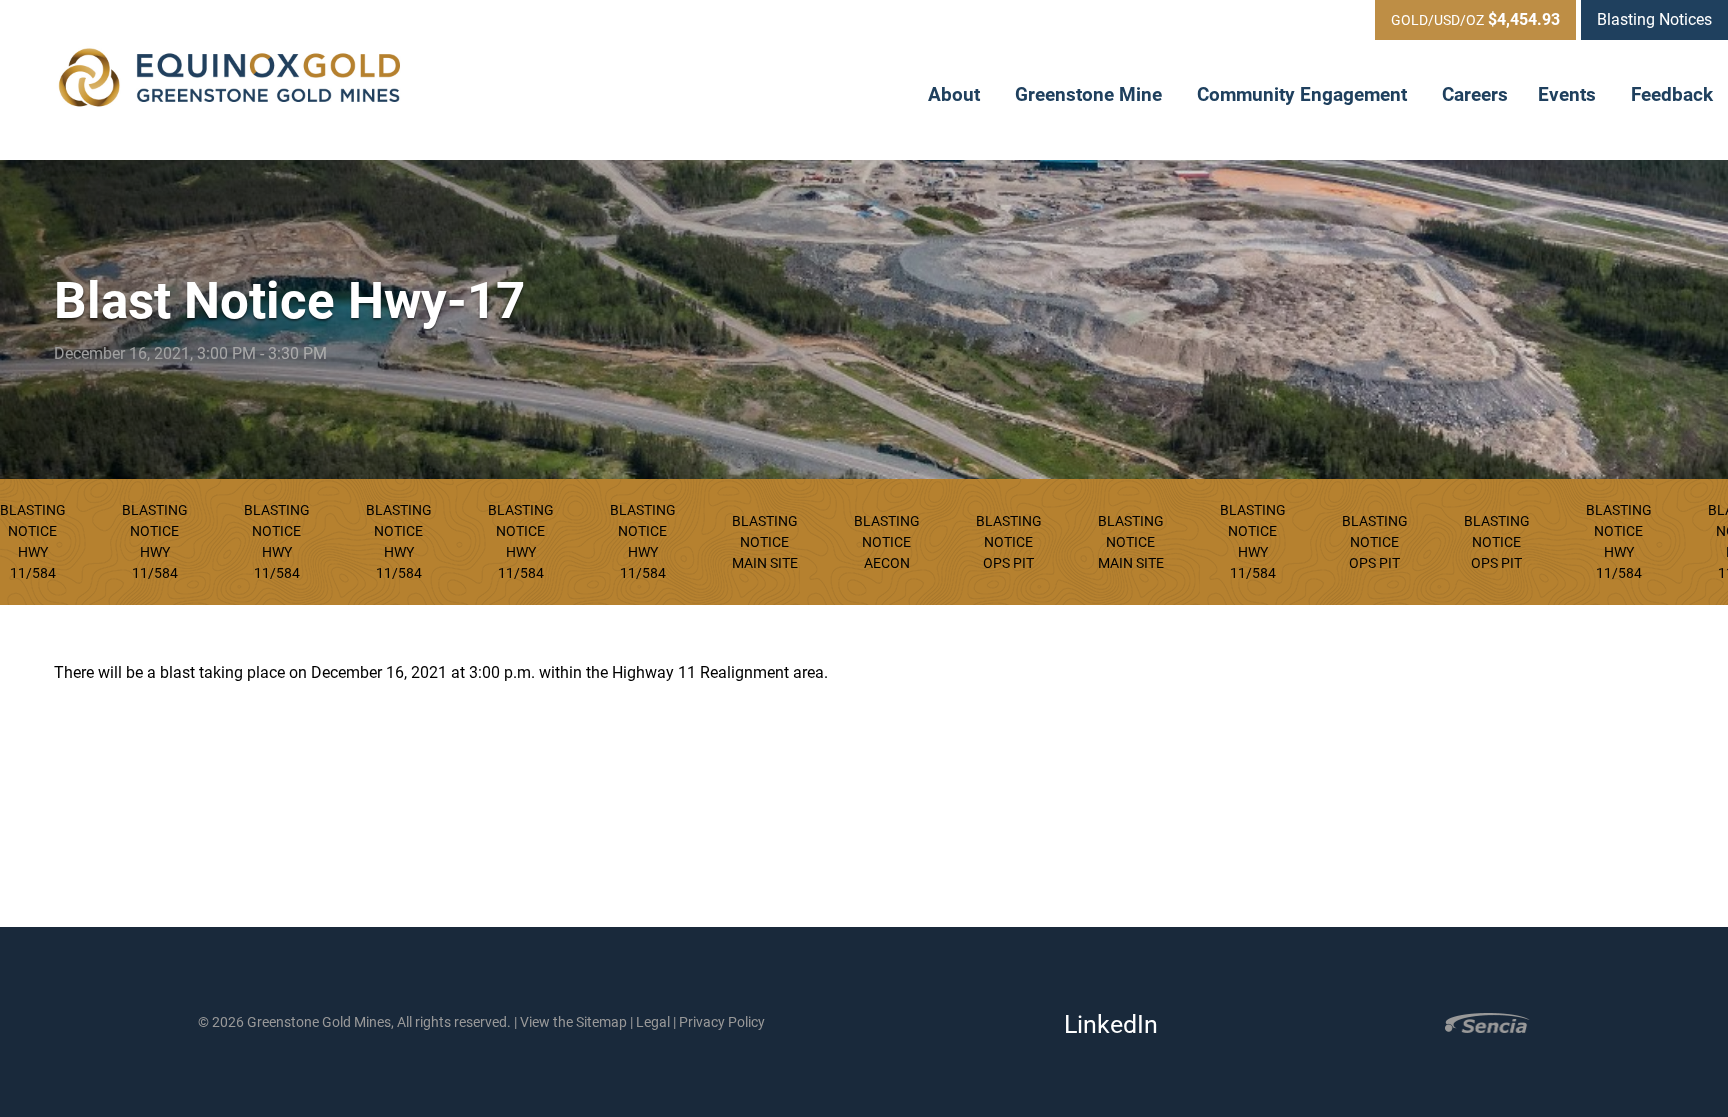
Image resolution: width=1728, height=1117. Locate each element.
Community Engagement (1304, 94)
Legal (653, 1022)
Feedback (1672, 94)
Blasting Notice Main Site (765, 542)
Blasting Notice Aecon (887, 542)
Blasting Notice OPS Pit (1009, 542)
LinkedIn (1105, 1024)
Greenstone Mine (1091, 94)
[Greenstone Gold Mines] (230, 80)
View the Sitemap (573, 1022)
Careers (1475, 94)
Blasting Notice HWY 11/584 (155, 541)
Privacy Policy (722, 1022)
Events (1569, 94)
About (956, 94)
